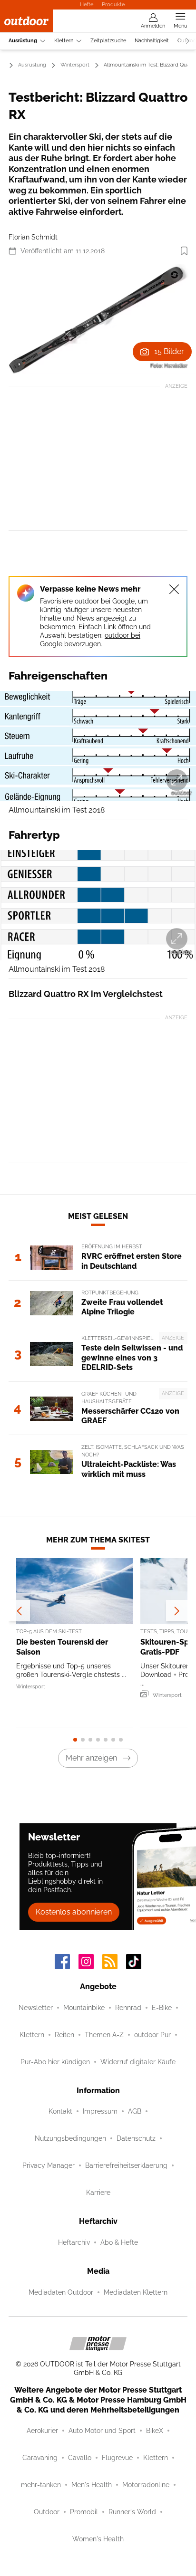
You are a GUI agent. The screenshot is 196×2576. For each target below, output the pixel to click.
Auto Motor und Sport (102, 2431)
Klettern (64, 41)
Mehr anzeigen (91, 1758)
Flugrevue (117, 2458)
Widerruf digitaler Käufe (138, 2062)
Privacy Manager (49, 2165)
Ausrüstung (23, 41)
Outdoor (47, 2512)
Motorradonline (146, 2485)
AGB (135, 2111)
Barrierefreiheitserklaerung (126, 2165)
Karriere (98, 2193)
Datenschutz (136, 2138)
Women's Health (98, 2539)
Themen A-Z (104, 2035)
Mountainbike (84, 2008)
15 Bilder (169, 351)
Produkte (113, 4)
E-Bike (162, 2008)
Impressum (100, 2111)
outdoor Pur (152, 2035)
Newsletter (36, 2008)
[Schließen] (174, 589)
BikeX (155, 2431)
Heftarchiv (74, 2242)
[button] (98, 319)
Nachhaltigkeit (152, 41)
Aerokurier (42, 2431)
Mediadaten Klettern (136, 2292)
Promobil (84, 2512)
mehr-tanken (41, 2485)
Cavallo (80, 2458)
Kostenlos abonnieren (74, 1912)
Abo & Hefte (119, 2242)
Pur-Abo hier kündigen (55, 2062)
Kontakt (60, 2111)
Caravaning (40, 2458)
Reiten (64, 2035)
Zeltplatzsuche (108, 41)
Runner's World (132, 2512)
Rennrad (128, 2008)
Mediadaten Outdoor (61, 2292)
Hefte (87, 4)
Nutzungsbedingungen (70, 2138)
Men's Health (92, 2485)
